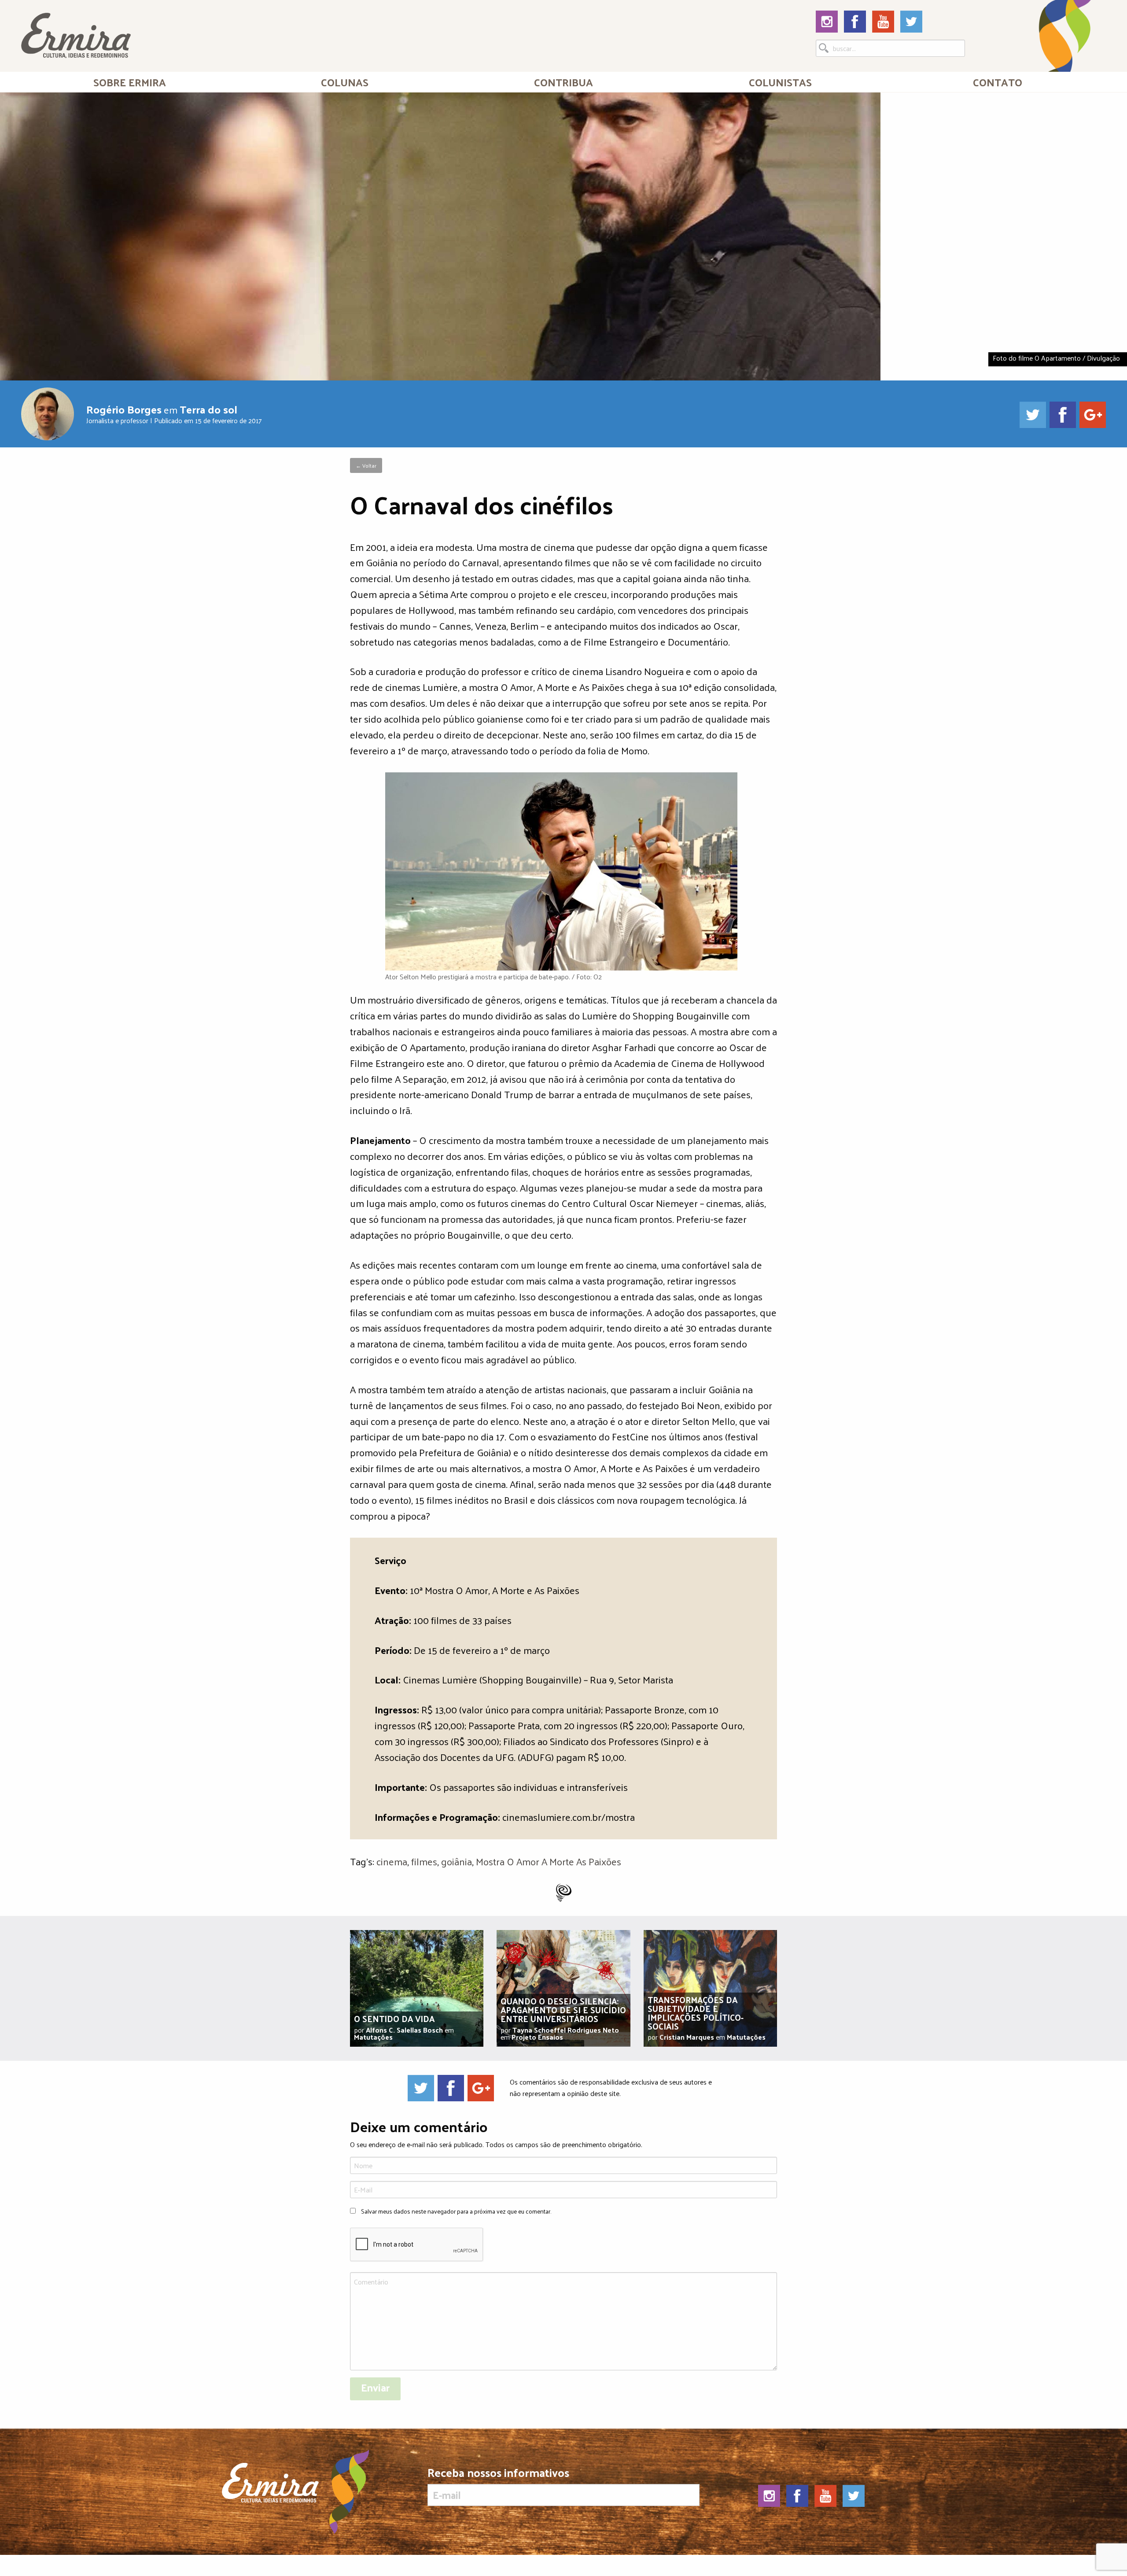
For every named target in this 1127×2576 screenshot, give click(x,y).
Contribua (563, 82)
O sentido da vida (394, 2019)
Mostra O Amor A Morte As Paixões (549, 1861)
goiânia (457, 1861)
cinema (392, 1861)
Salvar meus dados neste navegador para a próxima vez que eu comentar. (456, 2211)
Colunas (345, 82)
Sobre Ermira (130, 82)
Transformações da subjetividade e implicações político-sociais (696, 2013)
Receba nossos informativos (498, 2475)
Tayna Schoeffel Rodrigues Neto (566, 2030)
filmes (424, 1861)
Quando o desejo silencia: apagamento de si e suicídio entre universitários (563, 2010)
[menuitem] (130, 82)
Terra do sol (208, 409)
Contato (998, 82)
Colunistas (780, 82)
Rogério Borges (124, 409)
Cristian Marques (687, 2037)
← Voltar (366, 465)
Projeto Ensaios (537, 2037)
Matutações (373, 2037)
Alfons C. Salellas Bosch (404, 2030)
